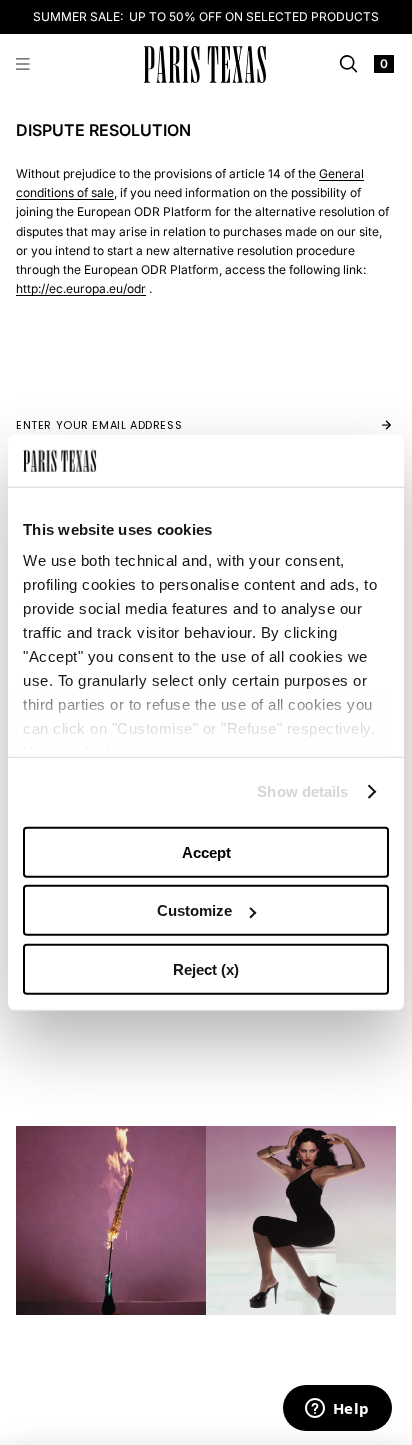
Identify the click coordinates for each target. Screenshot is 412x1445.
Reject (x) (206, 969)
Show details (302, 791)
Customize (194, 910)
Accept (206, 852)
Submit (366, 425)
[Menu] (23, 65)
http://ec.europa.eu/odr (81, 288)
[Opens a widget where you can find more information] (337, 1410)
